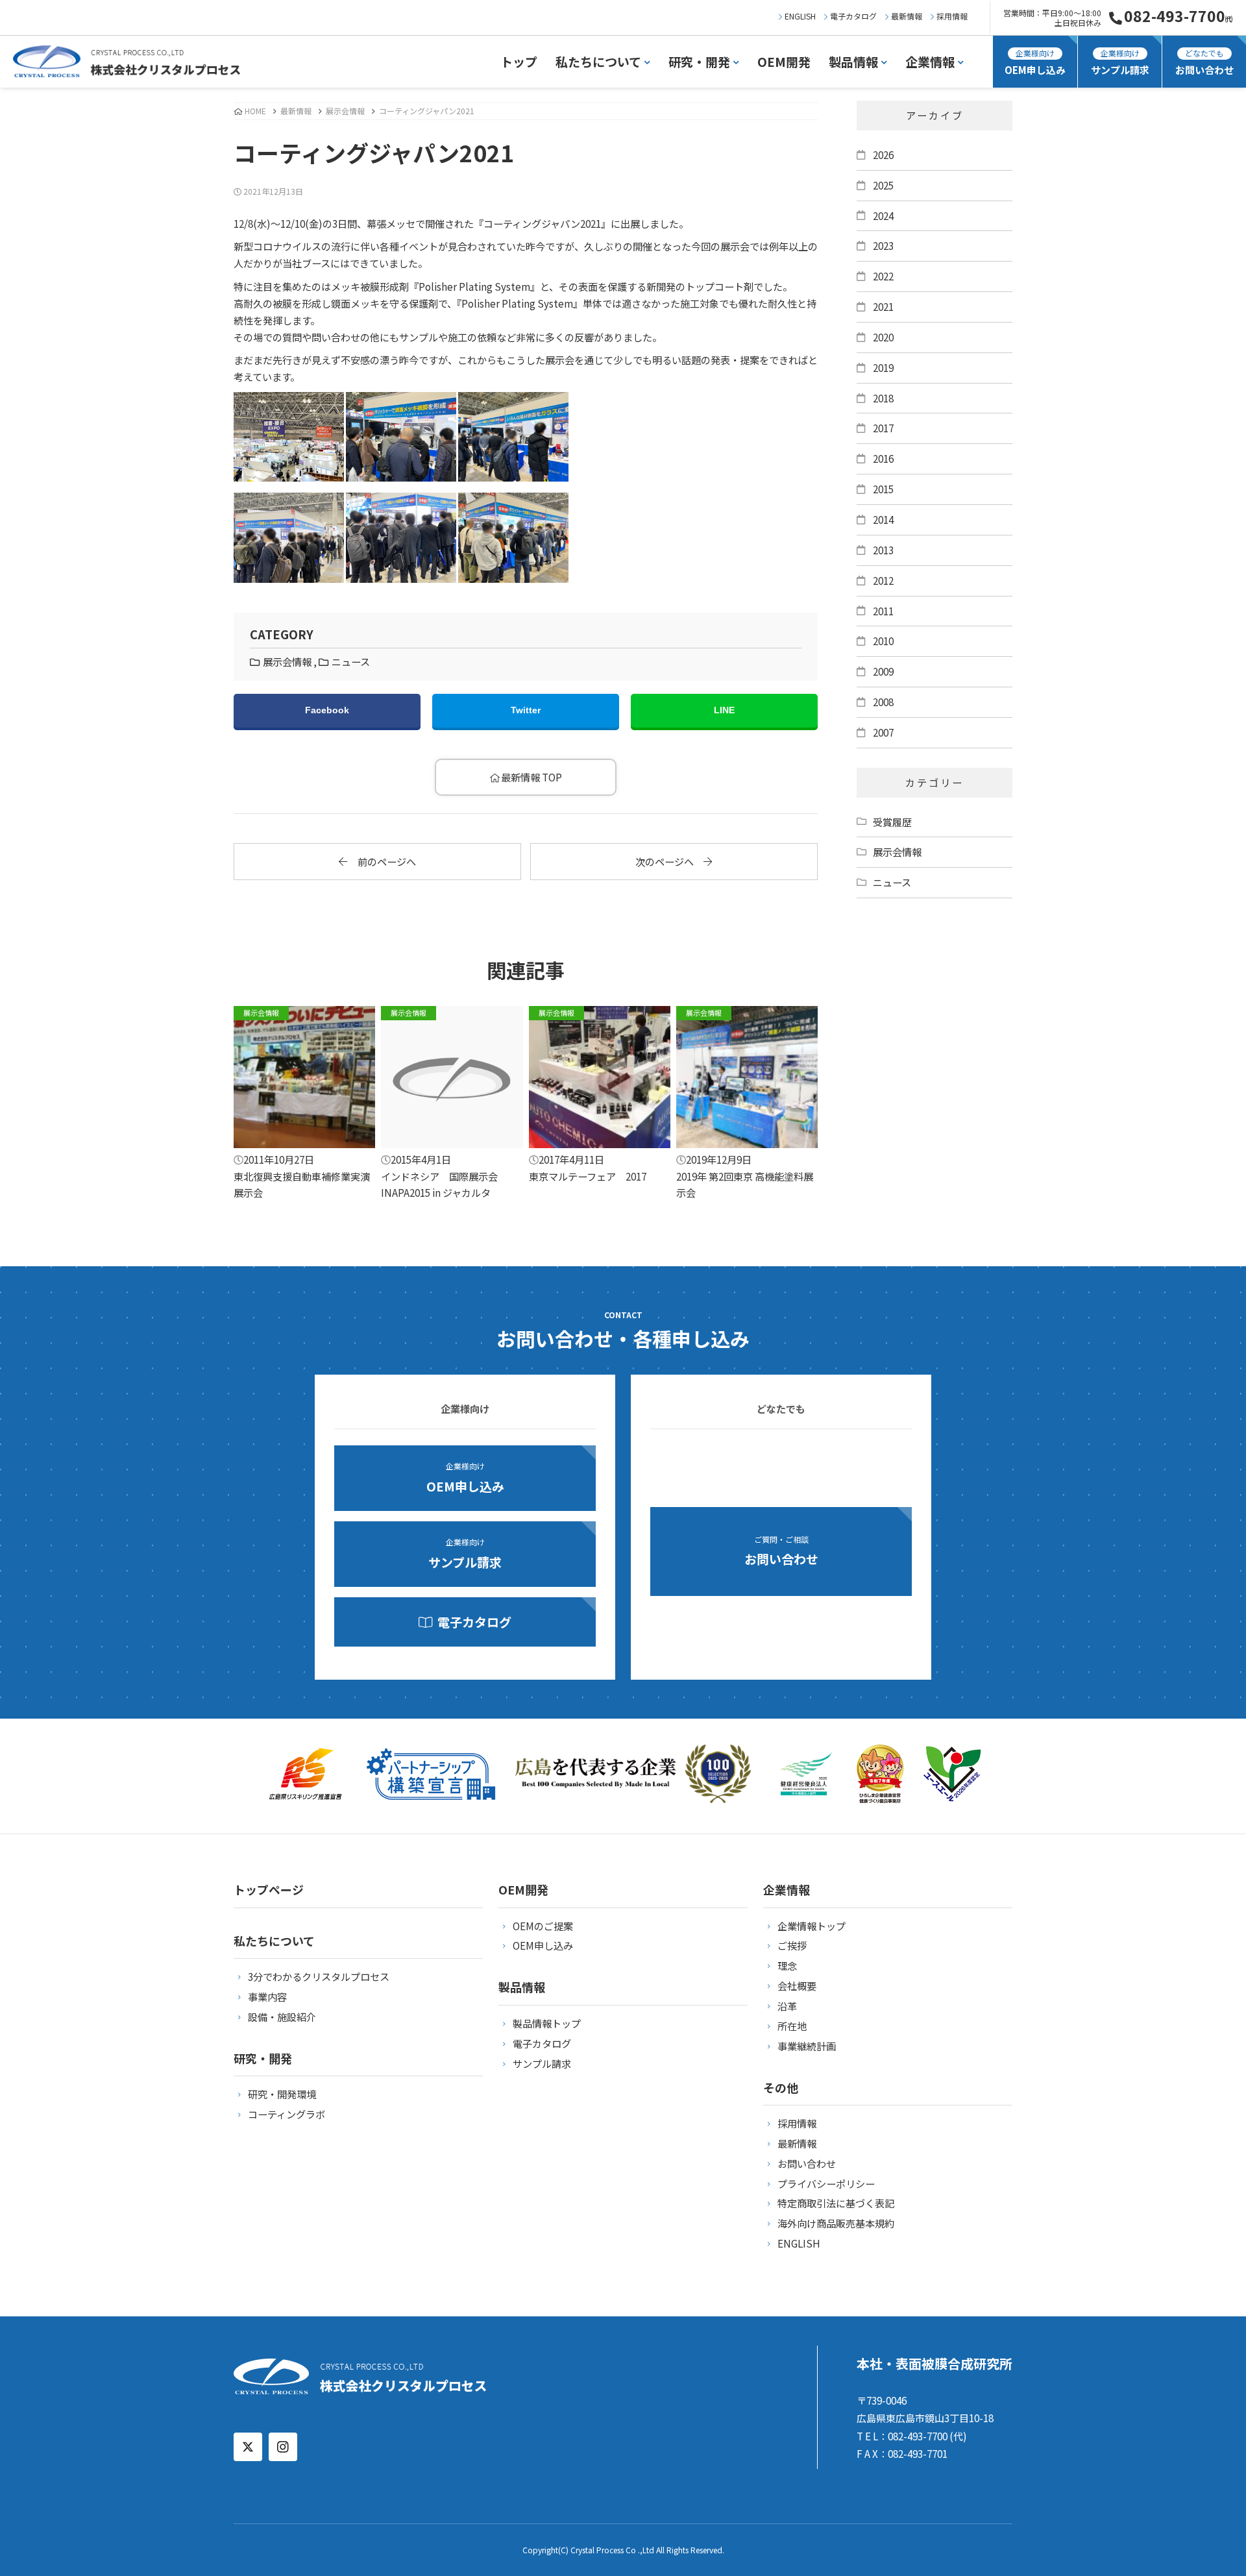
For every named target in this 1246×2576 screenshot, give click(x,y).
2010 (883, 641)
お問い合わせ (1204, 62)
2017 (883, 428)
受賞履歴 (892, 822)
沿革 (787, 2006)
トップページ (269, 1889)
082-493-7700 (1179, 16)
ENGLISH (800, 16)
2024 (883, 215)
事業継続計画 (807, 2046)
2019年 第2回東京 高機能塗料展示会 (745, 1103)
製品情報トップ (547, 2023)
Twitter (526, 710)
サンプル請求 (1120, 62)
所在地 (792, 2026)
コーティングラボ (287, 2114)
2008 (883, 702)
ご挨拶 (792, 1945)
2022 (883, 276)
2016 (883, 458)
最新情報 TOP (531, 777)
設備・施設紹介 (282, 2017)
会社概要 (797, 1985)
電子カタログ (853, 16)
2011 (883, 611)
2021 (883, 306)
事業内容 (267, 1996)
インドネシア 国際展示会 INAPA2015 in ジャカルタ (444, 1103)
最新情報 (907, 16)
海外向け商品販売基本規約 (836, 2223)
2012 (883, 580)
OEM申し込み (1035, 62)
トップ (519, 61)
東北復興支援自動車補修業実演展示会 (302, 1103)
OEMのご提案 (543, 1926)
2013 (883, 550)
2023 (883, 245)
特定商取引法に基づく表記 (836, 2203)
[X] (248, 2447)
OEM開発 (784, 61)
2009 (883, 671)
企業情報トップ (812, 1926)
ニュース (351, 661)
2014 (883, 519)
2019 (883, 367)
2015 (883, 489)
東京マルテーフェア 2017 (588, 1095)
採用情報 (952, 16)
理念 (787, 1965)
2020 (883, 337)
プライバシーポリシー (826, 2183)
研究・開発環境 (282, 2094)
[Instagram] (283, 2447)
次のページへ (669, 861)
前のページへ (382, 861)
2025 (883, 185)
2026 (883, 154)
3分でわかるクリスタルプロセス (319, 1976)
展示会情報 (345, 111)
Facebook (327, 710)
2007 (883, 732)
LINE (724, 710)
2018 (883, 398)
